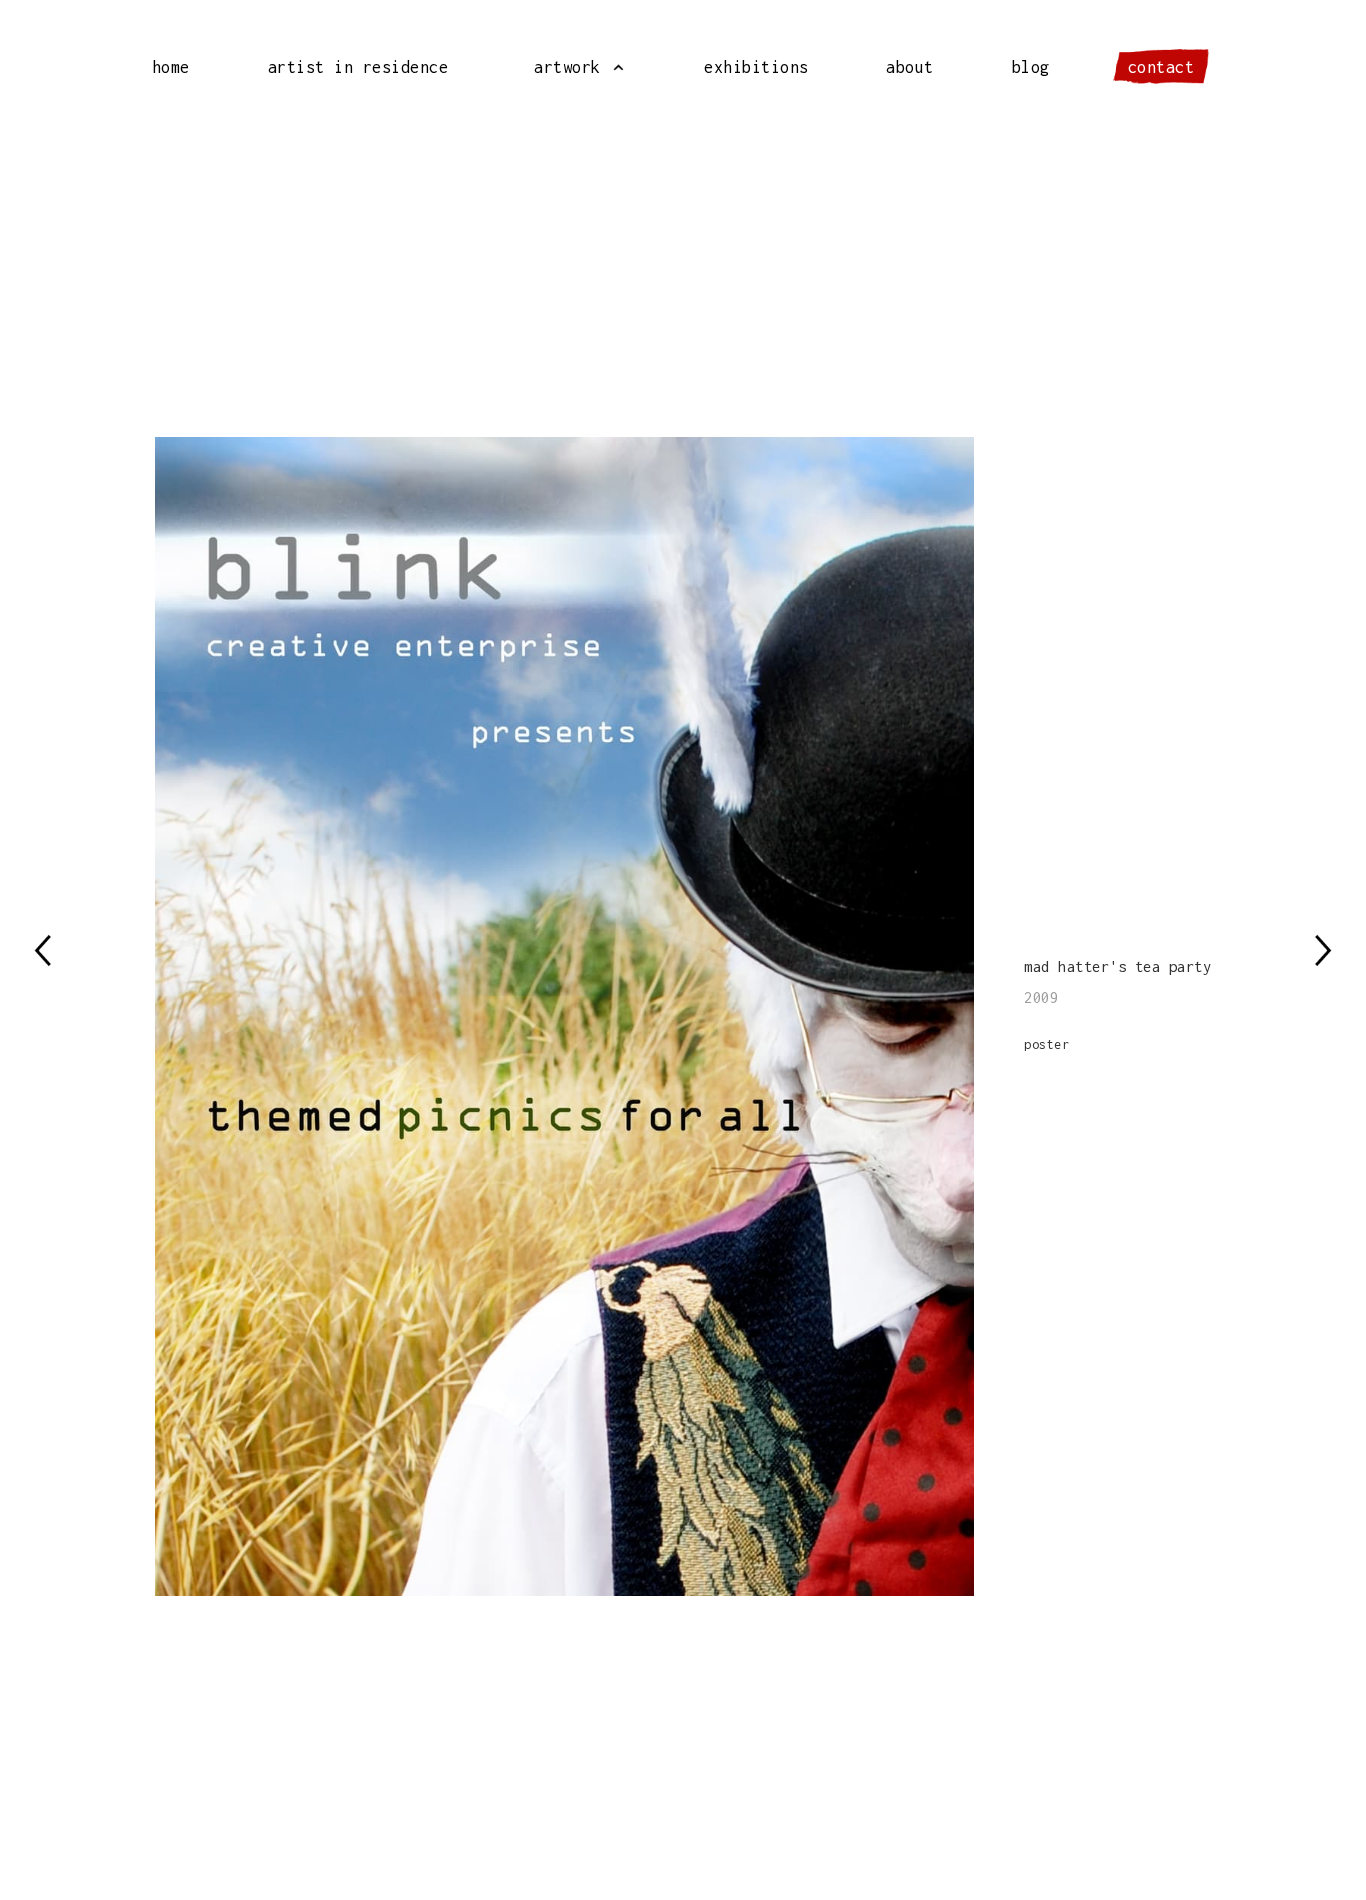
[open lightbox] (590, 1016)
